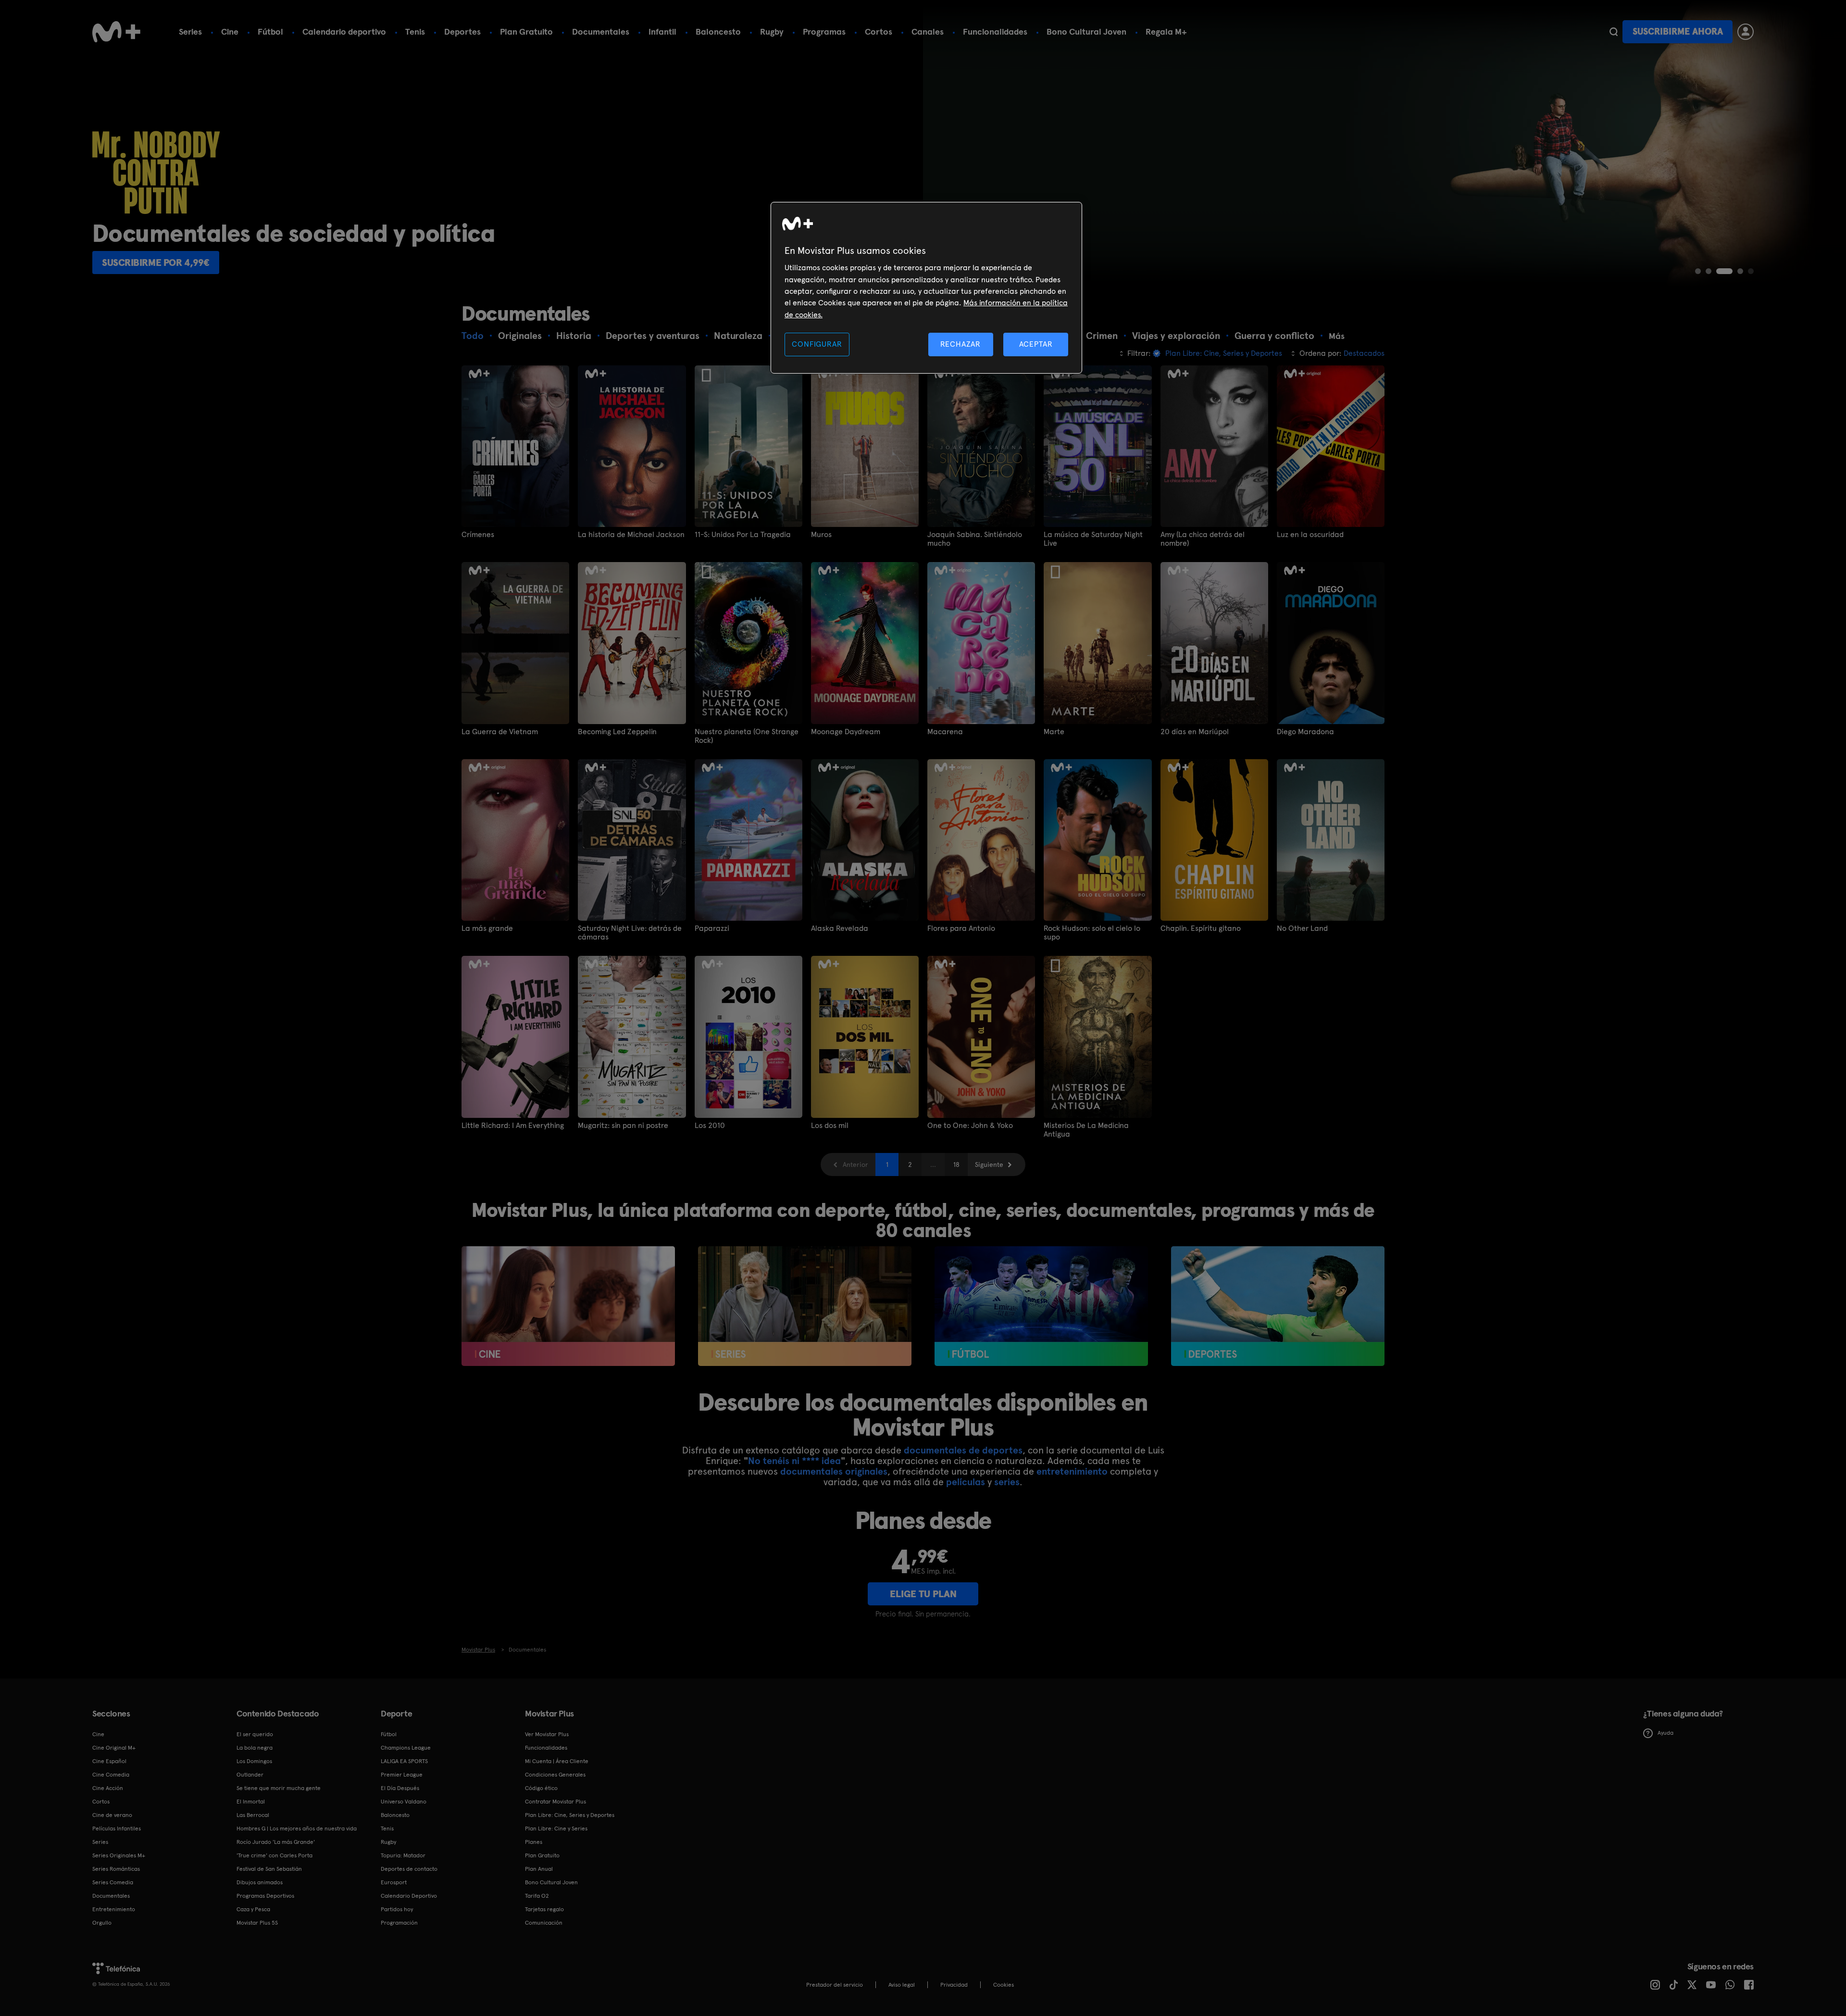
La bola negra (255, 1748)
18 (956, 1165)
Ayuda (1665, 1733)
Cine (230, 31)
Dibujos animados (260, 1882)
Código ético (541, 1788)
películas (966, 1482)
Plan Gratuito (526, 31)
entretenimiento (1072, 1471)
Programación (399, 1923)
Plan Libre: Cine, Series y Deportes (570, 1815)
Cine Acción (108, 1788)
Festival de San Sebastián (269, 1869)
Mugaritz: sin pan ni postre (623, 1126)
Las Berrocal (253, 1815)
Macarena (945, 732)
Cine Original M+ (114, 1748)
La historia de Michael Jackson (631, 535)
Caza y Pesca (253, 1909)
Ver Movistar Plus (547, 1734)
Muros (821, 535)
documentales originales (834, 1471)
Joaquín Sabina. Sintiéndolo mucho (975, 539)
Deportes (462, 31)
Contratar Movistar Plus (555, 1802)
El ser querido (255, 1734)
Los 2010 (710, 1126)
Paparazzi (712, 928)
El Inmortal (251, 1802)
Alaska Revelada (840, 928)
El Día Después (400, 1788)
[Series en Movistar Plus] (805, 1306)
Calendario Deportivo (409, 1896)
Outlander (250, 1775)
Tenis (415, 31)
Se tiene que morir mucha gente (279, 1788)
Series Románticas (116, 1869)
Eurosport (394, 1882)
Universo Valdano (404, 1802)
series (1007, 1482)
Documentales (601, 31)
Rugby (772, 31)
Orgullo (102, 1923)
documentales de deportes (963, 1450)
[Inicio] (116, 32)
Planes (534, 1842)
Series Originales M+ (119, 1855)
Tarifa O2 (537, 1896)
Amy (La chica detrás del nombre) (1203, 539)
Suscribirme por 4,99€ (156, 263)
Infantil (662, 31)
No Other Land (1302, 928)
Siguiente (989, 1165)
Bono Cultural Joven (1086, 31)
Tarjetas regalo (544, 1909)
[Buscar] (1614, 32)
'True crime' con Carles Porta (274, 1855)
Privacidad (954, 1985)
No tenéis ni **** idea (794, 1461)
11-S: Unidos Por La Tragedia (743, 535)
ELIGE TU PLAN (923, 1594)
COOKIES (1004, 1985)
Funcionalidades (995, 31)
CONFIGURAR (817, 344)
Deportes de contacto (409, 1869)
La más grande (487, 928)
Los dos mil (830, 1126)
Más (1337, 336)
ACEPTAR (1036, 344)
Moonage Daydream (846, 732)
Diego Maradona (1305, 732)
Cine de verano (112, 1815)
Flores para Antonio (961, 928)
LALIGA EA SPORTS (404, 1761)
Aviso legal (902, 1985)
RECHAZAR (960, 344)
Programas (824, 31)
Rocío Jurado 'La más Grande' (276, 1842)
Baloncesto (718, 31)
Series (190, 31)
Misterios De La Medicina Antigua (1086, 1130)
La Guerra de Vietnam (500, 732)
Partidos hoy (397, 1909)
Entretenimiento (114, 1909)
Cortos (879, 31)
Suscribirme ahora (1678, 31)
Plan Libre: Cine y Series (556, 1828)
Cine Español (109, 1761)
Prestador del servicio (835, 1985)
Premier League (402, 1775)
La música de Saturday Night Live (1093, 539)
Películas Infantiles (117, 1828)
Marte (1054, 732)
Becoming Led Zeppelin (617, 732)
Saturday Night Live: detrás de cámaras (630, 933)
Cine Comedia (111, 1775)
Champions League (406, 1748)
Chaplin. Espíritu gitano (1201, 928)
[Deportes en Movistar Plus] (1278, 1306)
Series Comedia (113, 1882)
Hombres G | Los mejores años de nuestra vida (297, 1828)
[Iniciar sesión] (1746, 32)
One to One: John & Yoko (970, 1126)
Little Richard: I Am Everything (513, 1126)
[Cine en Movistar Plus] (568, 1306)
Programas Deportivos (265, 1896)
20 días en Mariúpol (1195, 732)
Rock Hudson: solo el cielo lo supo (1092, 933)
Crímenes (478, 535)
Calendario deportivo (344, 31)
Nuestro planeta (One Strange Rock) (747, 736)
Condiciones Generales (555, 1775)
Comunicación (544, 1923)
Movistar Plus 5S (257, 1923)
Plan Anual (539, 1869)
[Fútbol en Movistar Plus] (1041, 1306)
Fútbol (270, 31)
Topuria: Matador (403, 1855)
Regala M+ (1166, 31)
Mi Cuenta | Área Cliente (557, 1761)
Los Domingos (254, 1761)
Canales (928, 31)
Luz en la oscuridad (1310, 535)
